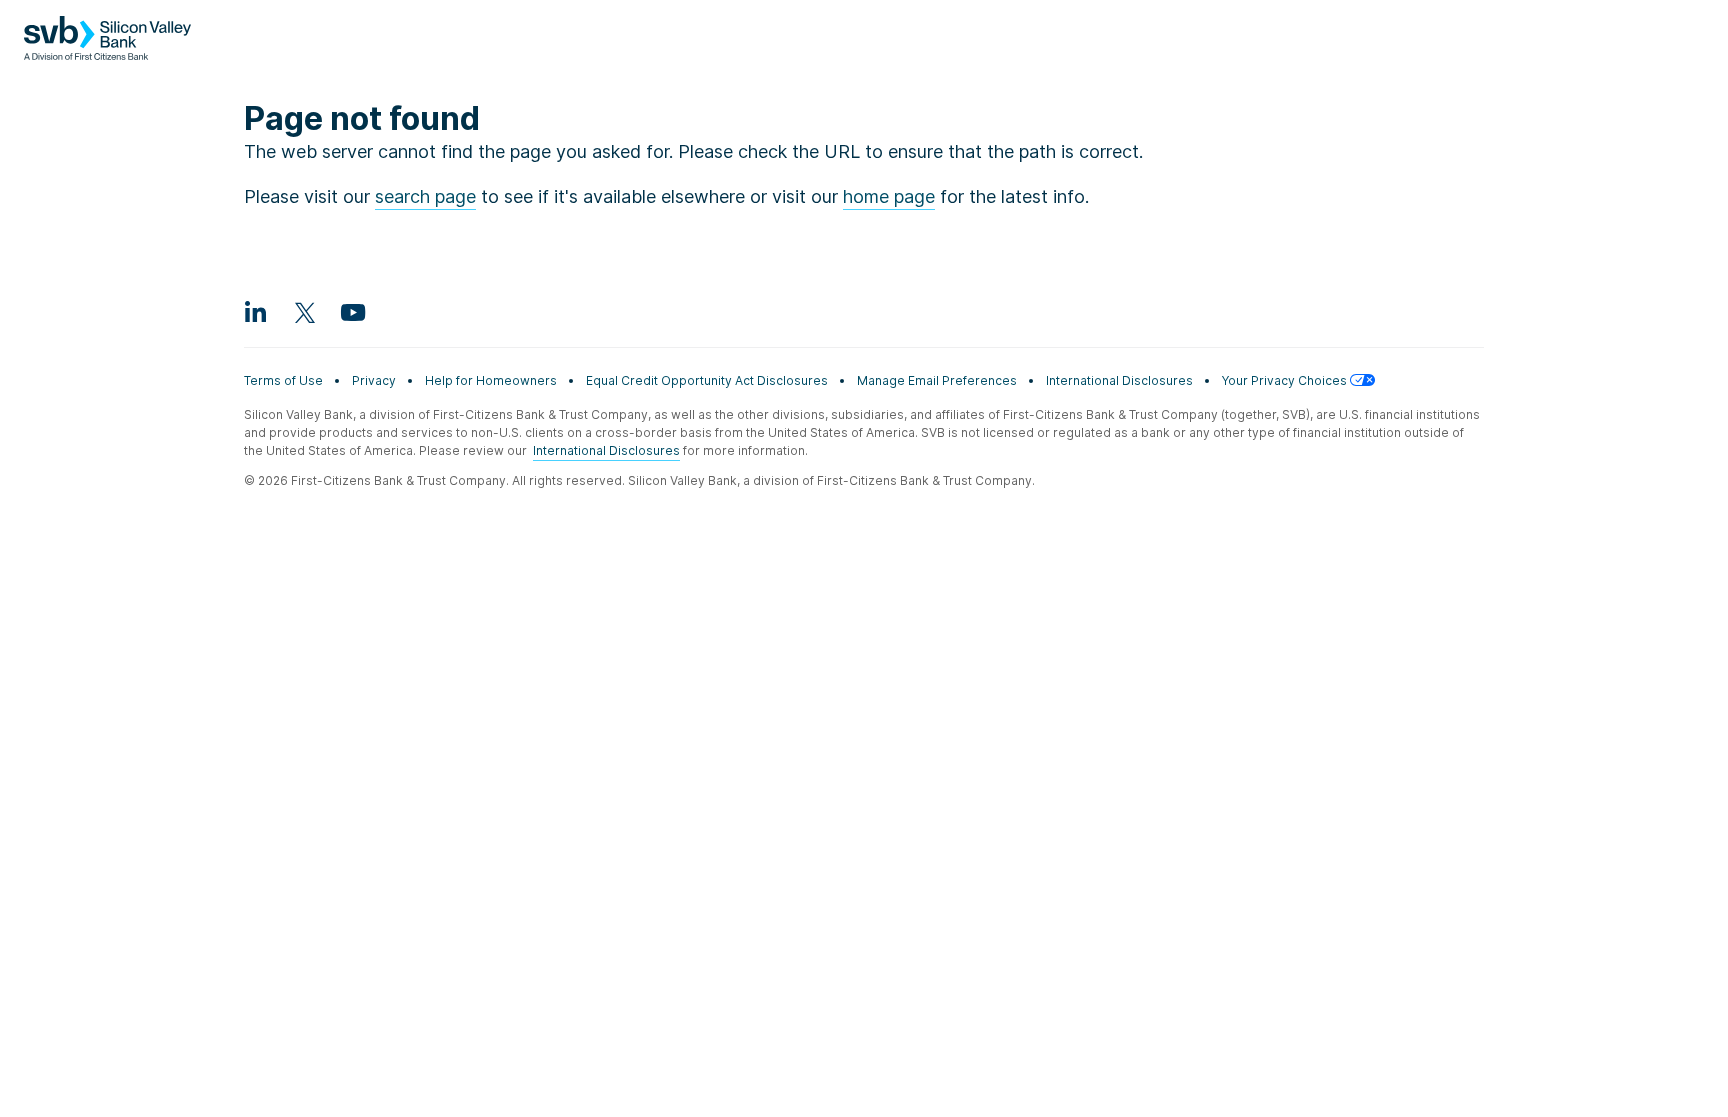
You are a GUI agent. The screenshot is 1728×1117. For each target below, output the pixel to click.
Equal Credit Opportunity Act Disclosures (707, 380)
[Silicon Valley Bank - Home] (107, 48)
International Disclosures (1119, 380)
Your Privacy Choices (1286, 380)
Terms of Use (283, 380)
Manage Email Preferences (937, 380)
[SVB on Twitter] (304, 312)
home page (889, 196)
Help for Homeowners (491, 380)
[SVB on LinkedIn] (256, 312)
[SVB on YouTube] (352, 312)
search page (425, 196)
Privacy (374, 380)
